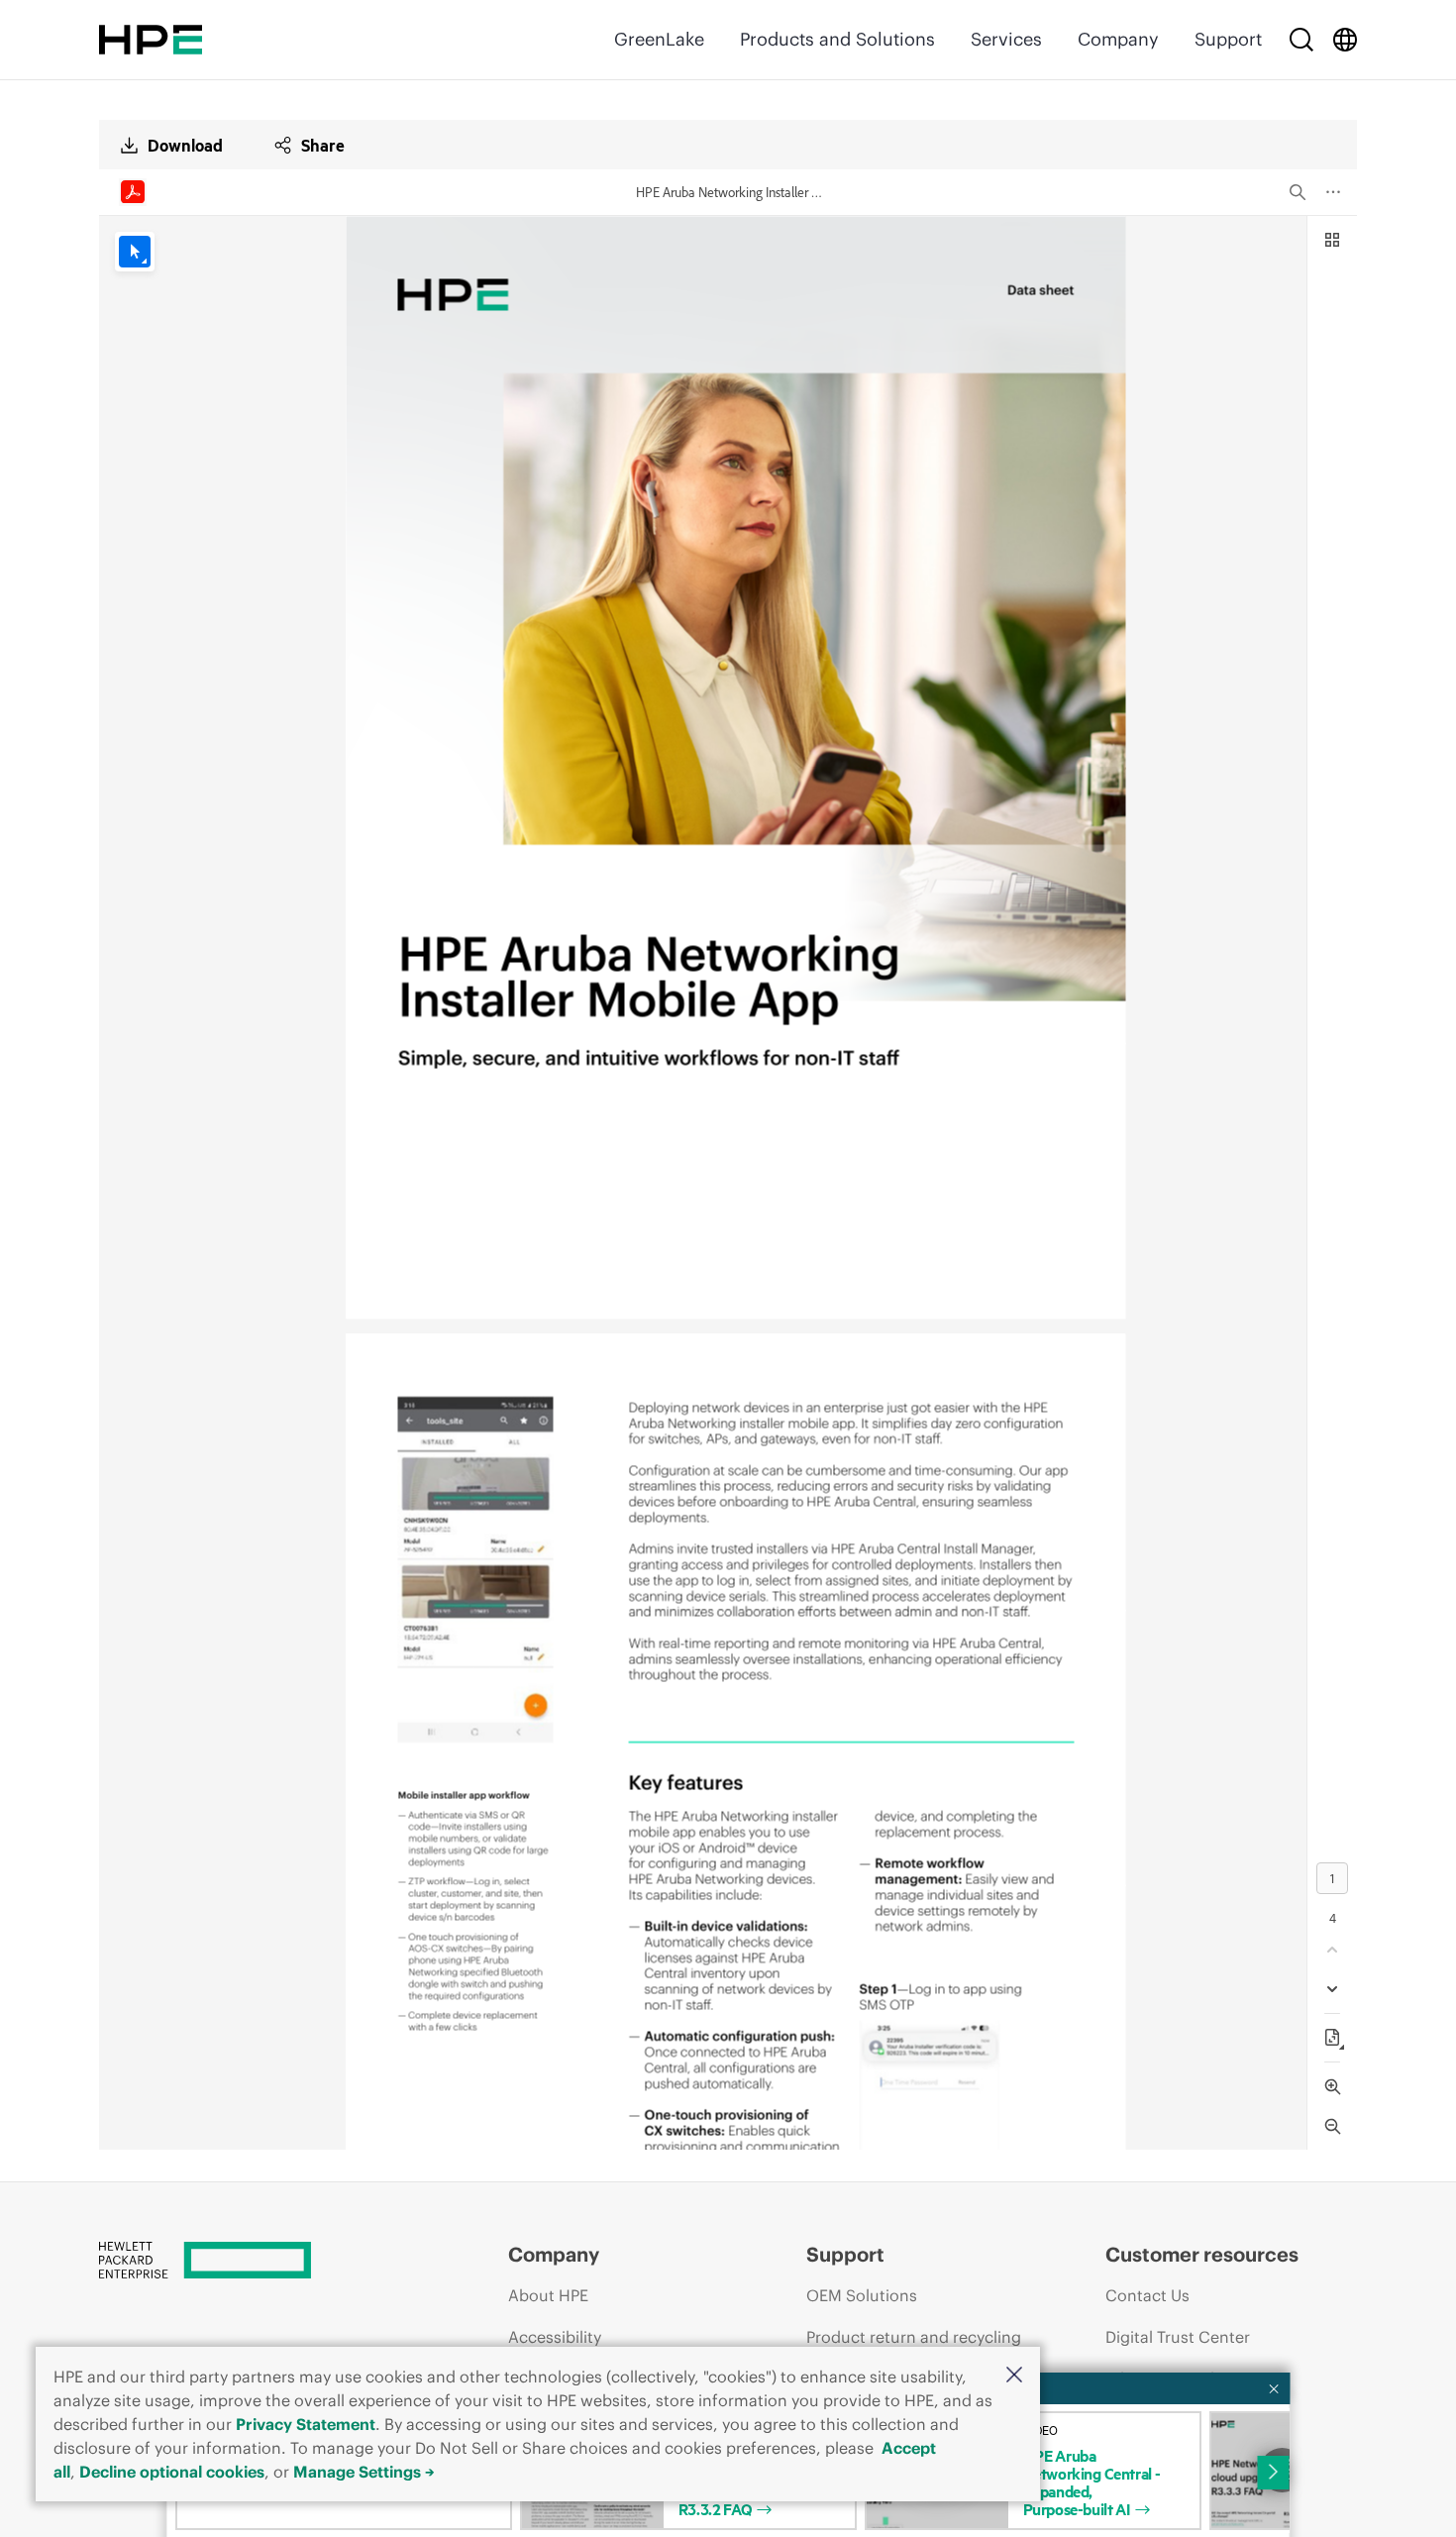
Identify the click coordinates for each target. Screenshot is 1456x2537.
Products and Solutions (837, 39)
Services (1006, 39)
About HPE (548, 2295)
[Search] (1301, 40)
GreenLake (659, 39)
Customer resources (1202, 2254)
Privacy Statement (306, 2424)
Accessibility (555, 2337)
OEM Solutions (862, 2295)
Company (1118, 39)
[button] (1014, 2376)
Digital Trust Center (1178, 2337)
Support (1228, 39)
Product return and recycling (914, 2337)
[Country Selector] (1345, 40)
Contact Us (1147, 2295)
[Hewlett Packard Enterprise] (151, 40)
